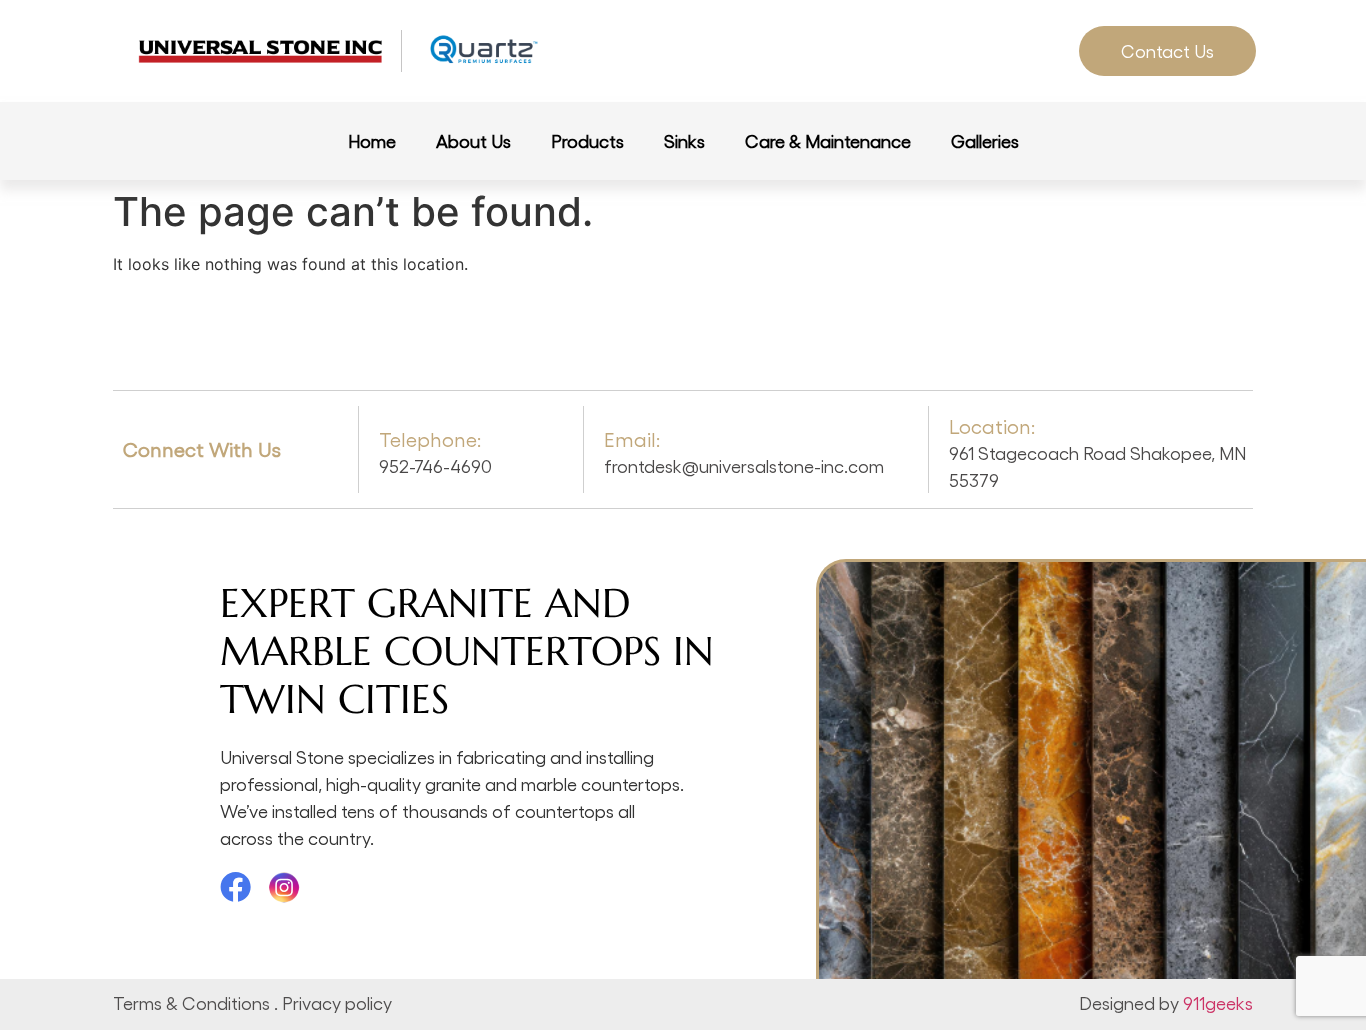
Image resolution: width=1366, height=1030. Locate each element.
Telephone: (430, 439)
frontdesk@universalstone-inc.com (744, 465)
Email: (632, 439)
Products (587, 140)
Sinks (684, 140)
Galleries (985, 140)
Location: (992, 426)
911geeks (1218, 1002)
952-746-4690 (435, 465)
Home (372, 140)
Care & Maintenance (828, 140)
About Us (473, 140)
